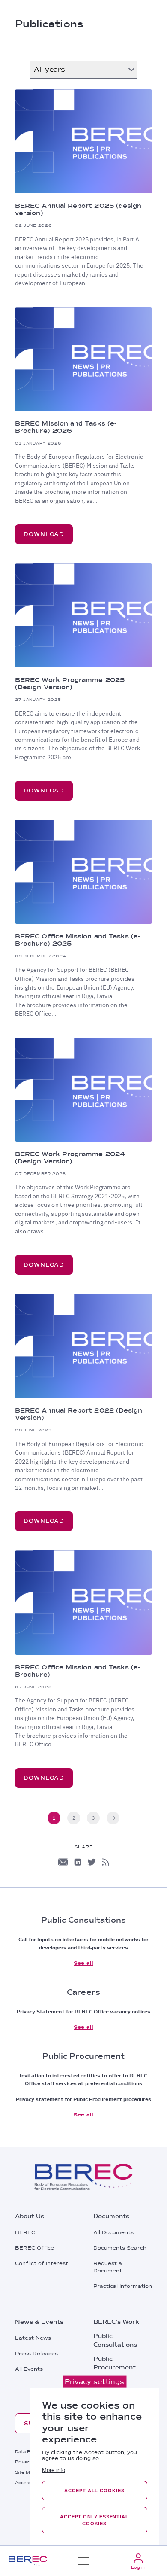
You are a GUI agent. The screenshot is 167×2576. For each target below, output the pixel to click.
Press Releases (36, 2354)
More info (54, 2470)
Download (44, 534)
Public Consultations (115, 2340)
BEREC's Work (116, 2322)
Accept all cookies (94, 2491)
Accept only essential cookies (94, 2520)
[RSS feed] (106, 1862)
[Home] (28, 2561)
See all (83, 1963)
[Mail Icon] (63, 1862)
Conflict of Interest (42, 2263)
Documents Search (120, 2248)
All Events (29, 2369)
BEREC (25, 2232)
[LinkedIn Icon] (78, 1862)
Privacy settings (94, 2382)
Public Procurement (115, 2363)
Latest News (33, 2338)
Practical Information (123, 2286)
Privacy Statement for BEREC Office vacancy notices (84, 2012)
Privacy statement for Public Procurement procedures (84, 2099)
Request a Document (108, 2267)
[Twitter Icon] (92, 1862)
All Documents (113, 2232)
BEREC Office (34, 2248)
